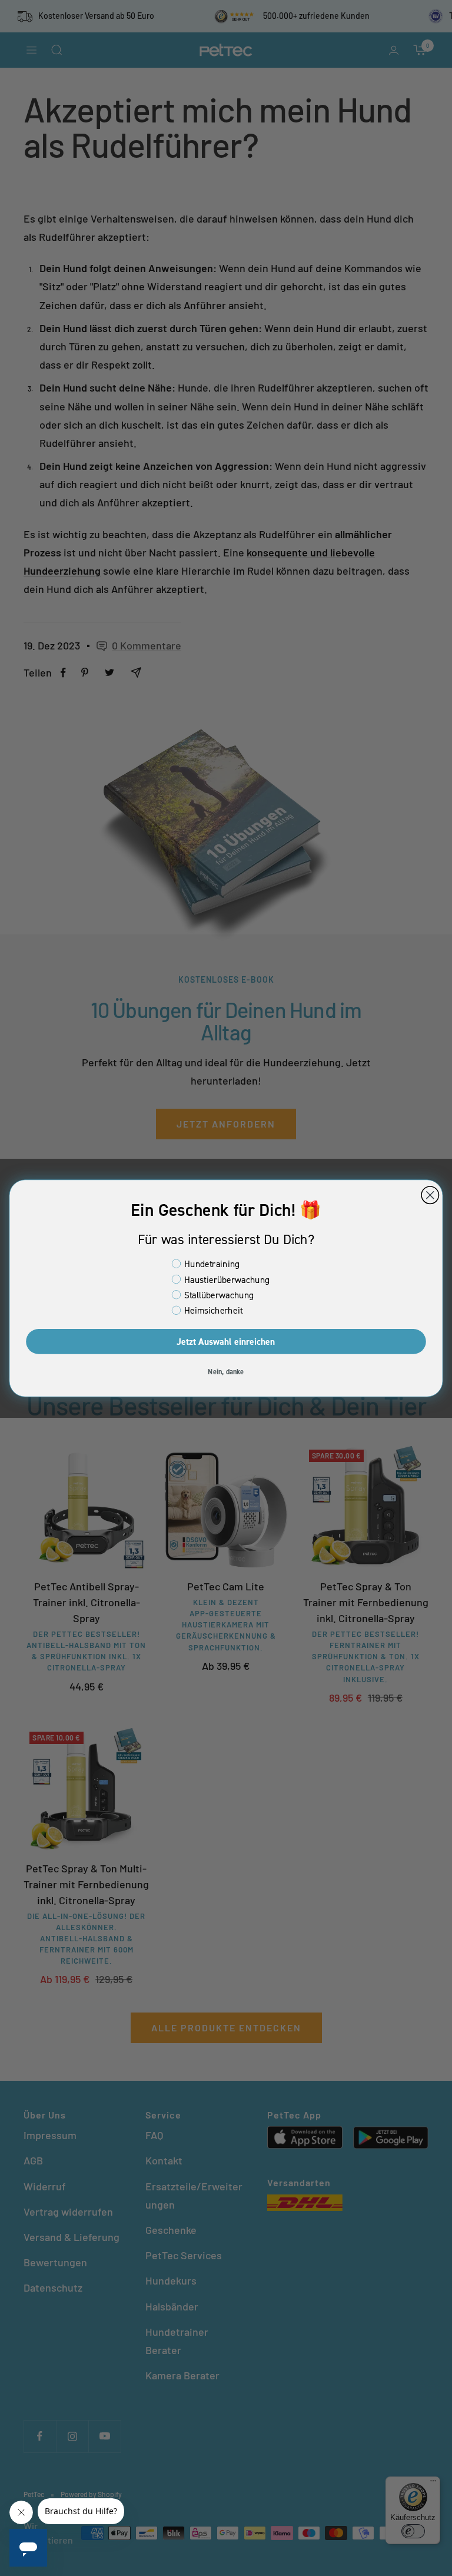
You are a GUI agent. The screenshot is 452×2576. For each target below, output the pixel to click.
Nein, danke (226, 1371)
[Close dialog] (430, 1195)
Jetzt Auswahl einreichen (226, 1341)
